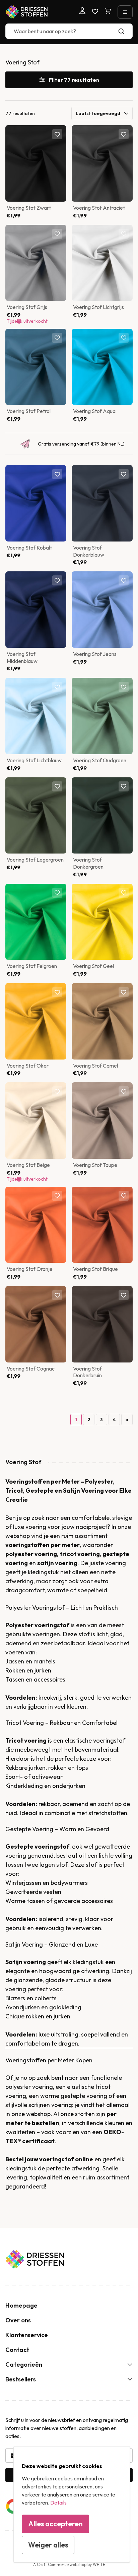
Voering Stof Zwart (29, 208)
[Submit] (124, 31)
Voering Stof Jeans (95, 654)
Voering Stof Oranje (30, 1269)
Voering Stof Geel (93, 966)
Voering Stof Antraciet (99, 208)
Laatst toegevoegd (98, 113)
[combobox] (69, 31)
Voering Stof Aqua (94, 411)
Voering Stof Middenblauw (22, 657)
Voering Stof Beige (28, 1165)
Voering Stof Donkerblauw (89, 551)
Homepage (21, 2305)
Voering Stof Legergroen (35, 860)
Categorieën (24, 2364)
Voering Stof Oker (28, 1066)
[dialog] (72, 2504)
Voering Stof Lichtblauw (34, 760)
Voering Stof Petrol (29, 411)
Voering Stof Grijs (27, 307)
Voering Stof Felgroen (32, 966)
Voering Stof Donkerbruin (87, 1372)
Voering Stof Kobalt (29, 548)
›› (127, 1420)
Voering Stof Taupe (95, 1165)
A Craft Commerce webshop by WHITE (69, 2564)
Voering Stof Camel (95, 1066)
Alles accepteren (55, 2524)
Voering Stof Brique (95, 1269)
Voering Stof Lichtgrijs (98, 307)
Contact (17, 2350)
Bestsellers (21, 2379)
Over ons (18, 2320)
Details (58, 2503)
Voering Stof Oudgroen (100, 760)
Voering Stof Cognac (31, 1369)
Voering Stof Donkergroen (88, 863)
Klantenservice (27, 2335)
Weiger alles (48, 2545)
